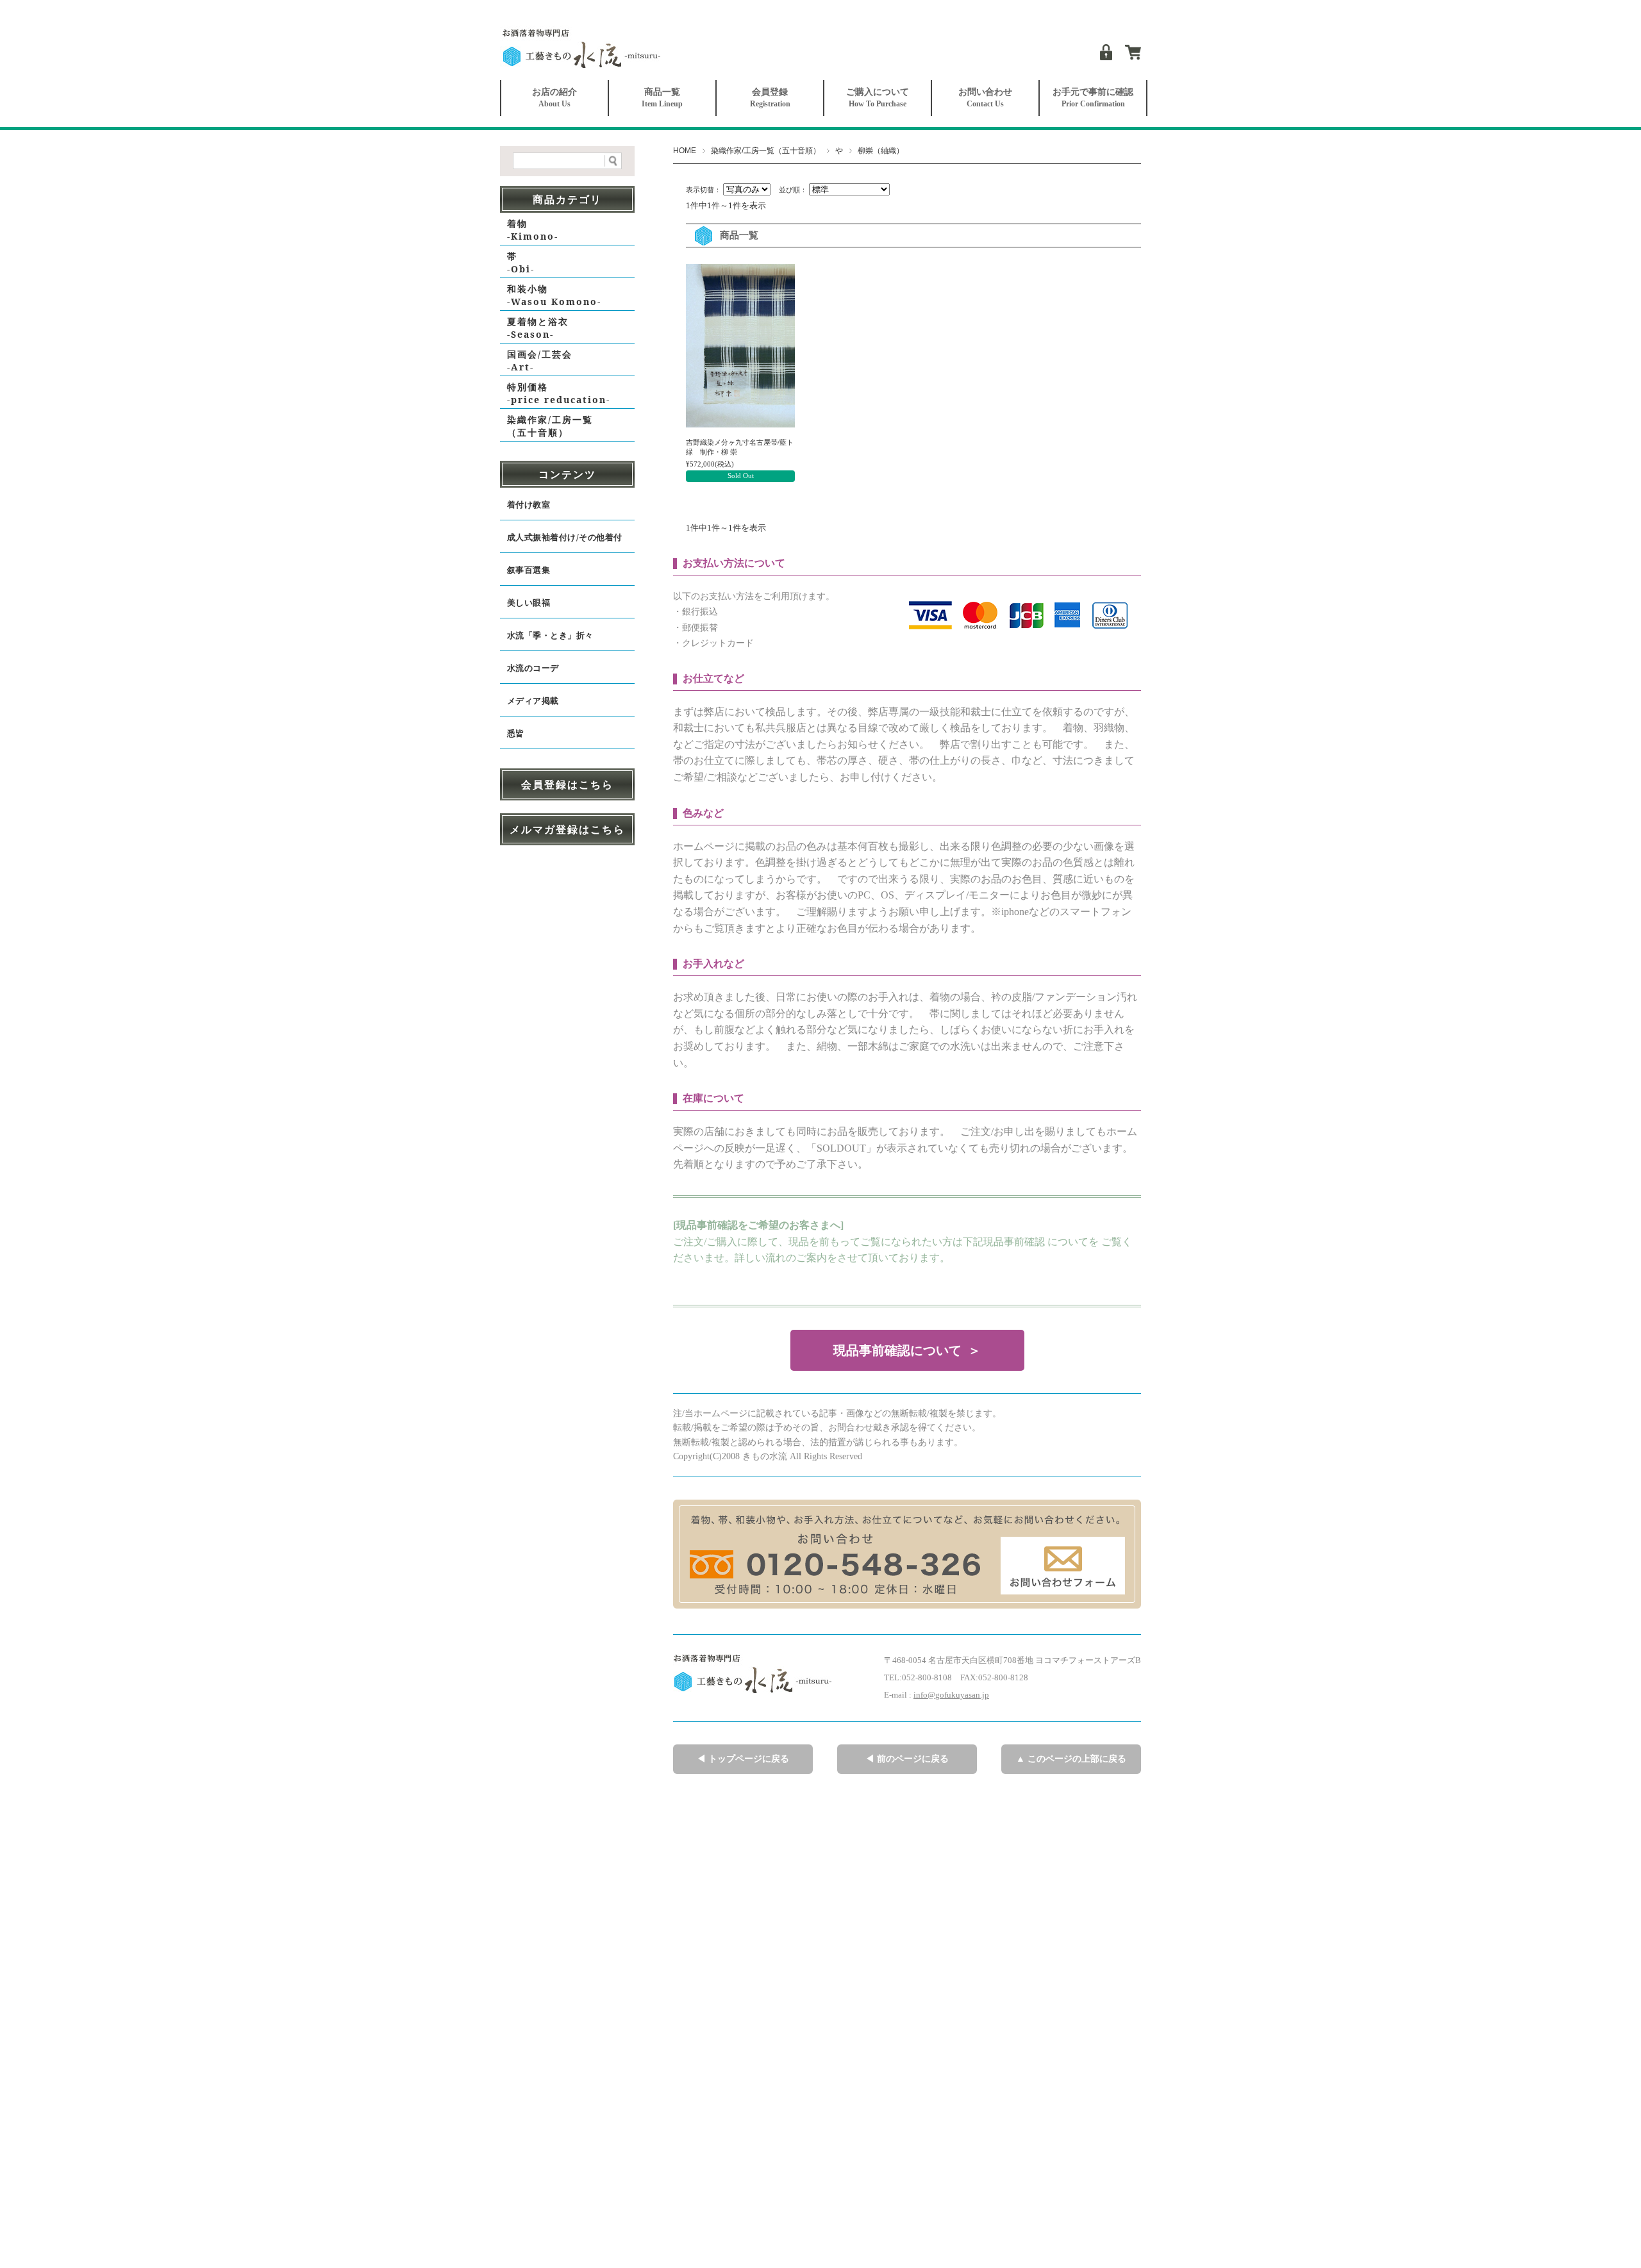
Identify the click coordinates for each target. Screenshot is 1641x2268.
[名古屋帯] (740, 348)
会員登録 (770, 98)
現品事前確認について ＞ (907, 1350)
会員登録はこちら (567, 784)
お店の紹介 (554, 98)
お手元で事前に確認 (1093, 98)
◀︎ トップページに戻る (743, 1759)
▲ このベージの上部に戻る (1071, 1759)
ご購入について (878, 98)
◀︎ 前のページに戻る (907, 1759)
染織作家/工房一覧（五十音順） (766, 151)
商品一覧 (662, 98)
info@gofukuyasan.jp (951, 1695)
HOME (685, 151)
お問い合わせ (985, 98)
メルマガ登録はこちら (567, 829)
